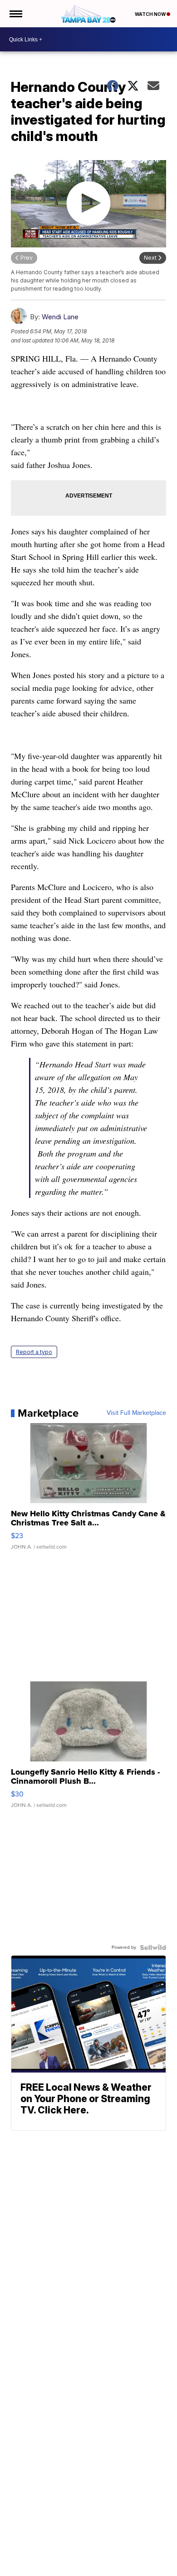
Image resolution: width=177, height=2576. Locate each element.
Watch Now (151, 14)
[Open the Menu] (15, 14)
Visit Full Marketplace (136, 1413)
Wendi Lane (60, 317)
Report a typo (34, 1352)
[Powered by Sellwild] (153, 1947)
